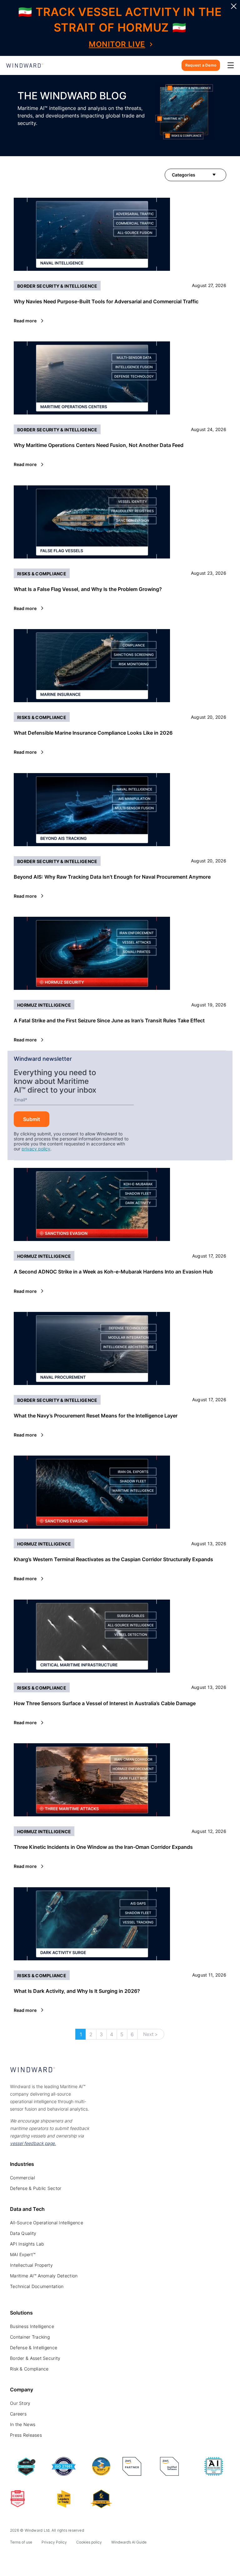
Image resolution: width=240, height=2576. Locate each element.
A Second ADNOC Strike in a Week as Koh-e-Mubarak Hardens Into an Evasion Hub (113, 1272)
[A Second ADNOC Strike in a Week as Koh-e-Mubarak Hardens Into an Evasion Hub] (120, 1204)
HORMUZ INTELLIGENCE (44, 1005)
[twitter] (28, 2558)
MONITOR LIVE (117, 44)
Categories (184, 175)
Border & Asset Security (35, 2358)
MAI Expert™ (23, 2254)
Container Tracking (30, 2337)
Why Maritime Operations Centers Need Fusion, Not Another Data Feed (99, 445)
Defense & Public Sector (36, 2188)
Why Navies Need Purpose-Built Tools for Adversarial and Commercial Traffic (106, 301)
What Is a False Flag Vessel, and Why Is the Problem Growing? (88, 589)
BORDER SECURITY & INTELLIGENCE (57, 286)
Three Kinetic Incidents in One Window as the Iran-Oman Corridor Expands (103, 1847)
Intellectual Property (31, 2265)
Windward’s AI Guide (129, 2542)
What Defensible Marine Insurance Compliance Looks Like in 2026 (93, 733)
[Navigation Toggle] (231, 65)
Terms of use (21, 2542)
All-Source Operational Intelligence (47, 2223)
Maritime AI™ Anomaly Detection (44, 2276)
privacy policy (36, 1149)
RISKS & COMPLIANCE (42, 574)
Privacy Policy (54, 2542)
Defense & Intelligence (34, 2348)
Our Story (20, 2403)
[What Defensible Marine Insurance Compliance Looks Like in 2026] (120, 666)
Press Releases (26, 2435)
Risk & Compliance (29, 2369)
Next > (150, 2034)
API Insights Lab (27, 2244)
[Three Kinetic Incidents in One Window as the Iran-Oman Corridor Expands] (120, 1780)
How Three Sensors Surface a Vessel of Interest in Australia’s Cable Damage (105, 1703)
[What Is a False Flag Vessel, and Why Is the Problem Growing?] (120, 522)
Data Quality (23, 2233)
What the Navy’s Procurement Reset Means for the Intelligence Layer (96, 1416)
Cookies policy (89, 2542)
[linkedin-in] (14, 2558)
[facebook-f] (56, 2558)
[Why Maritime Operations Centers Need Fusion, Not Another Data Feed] (120, 378)
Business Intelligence (32, 2326)
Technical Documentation (37, 2286)
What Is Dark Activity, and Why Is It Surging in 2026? (77, 1991)
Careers (18, 2414)
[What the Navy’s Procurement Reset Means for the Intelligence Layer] (120, 1348)
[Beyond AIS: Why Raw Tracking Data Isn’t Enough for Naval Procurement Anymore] (120, 810)
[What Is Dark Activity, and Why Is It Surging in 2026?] (120, 1924)
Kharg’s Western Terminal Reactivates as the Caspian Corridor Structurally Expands (113, 1559)
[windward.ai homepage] (25, 65)
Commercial (22, 2178)
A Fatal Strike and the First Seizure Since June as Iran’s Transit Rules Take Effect (109, 1020)
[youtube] (42, 2558)
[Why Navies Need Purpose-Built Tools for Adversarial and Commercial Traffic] (120, 234)
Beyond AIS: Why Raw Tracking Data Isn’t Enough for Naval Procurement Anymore (112, 877)
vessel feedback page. (33, 2143)
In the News (23, 2424)
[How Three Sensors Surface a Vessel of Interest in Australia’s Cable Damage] (120, 1636)
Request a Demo (201, 65)
